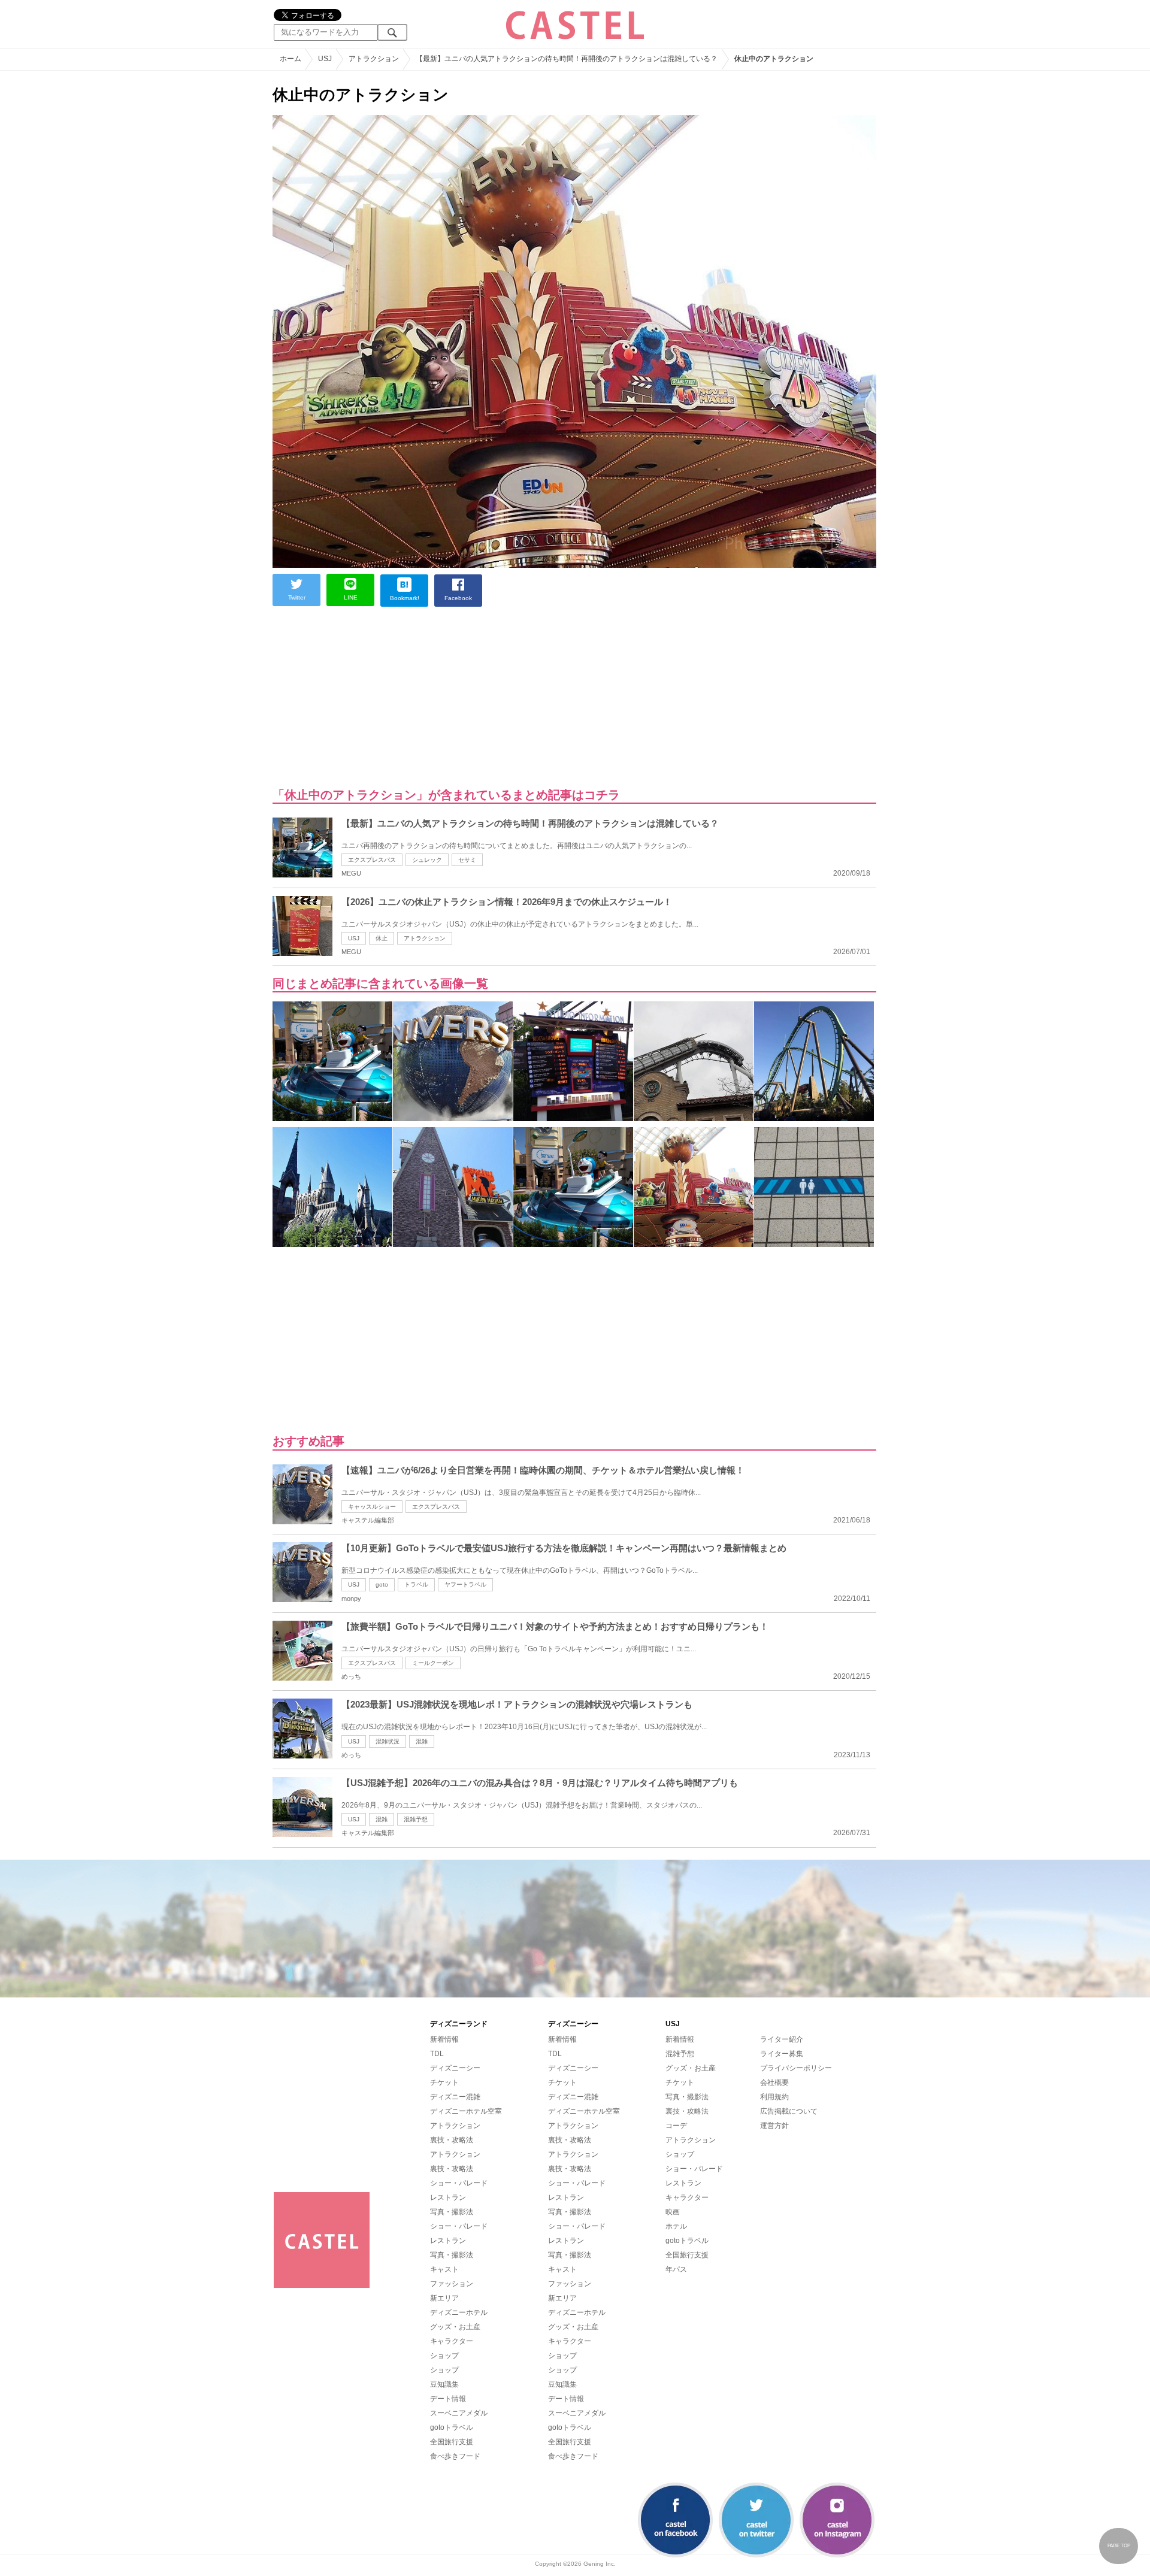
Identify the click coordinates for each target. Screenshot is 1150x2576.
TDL (437, 2054)
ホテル (676, 2226)
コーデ (676, 2126)
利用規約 (774, 2097)
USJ (354, 938)
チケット (444, 2082)
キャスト (444, 2269)
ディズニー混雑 (455, 2097)
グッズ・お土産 (455, 2327)
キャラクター (452, 2341)
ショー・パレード (459, 2183)
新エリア (444, 2298)
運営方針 (774, 2126)
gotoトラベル (452, 2427)
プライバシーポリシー (796, 2068)
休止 (382, 938)
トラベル (416, 1584)
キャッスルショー (372, 1507)
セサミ (467, 860)
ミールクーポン (433, 1663)
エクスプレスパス (372, 860)
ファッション (452, 2284)
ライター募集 (782, 2054)
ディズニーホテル (459, 2312)
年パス (676, 2269)
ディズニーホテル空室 (466, 2111)
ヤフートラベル (465, 1584)
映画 (673, 2212)
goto (382, 1584)
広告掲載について (789, 2111)
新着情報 (444, 2039)
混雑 (422, 1741)
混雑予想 (416, 1819)
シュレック (427, 860)
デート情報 (448, 2399)
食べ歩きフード (455, 2456)
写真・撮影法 (452, 2212)
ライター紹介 (782, 2039)
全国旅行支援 (452, 2442)
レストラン (448, 2197)
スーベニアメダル (459, 2413)
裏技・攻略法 (452, 2140)
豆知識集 (444, 2384)
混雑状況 (388, 1741)
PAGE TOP (1119, 2546)
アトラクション (425, 938)
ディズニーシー (455, 2068)
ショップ (444, 2356)
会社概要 (774, 2082)
